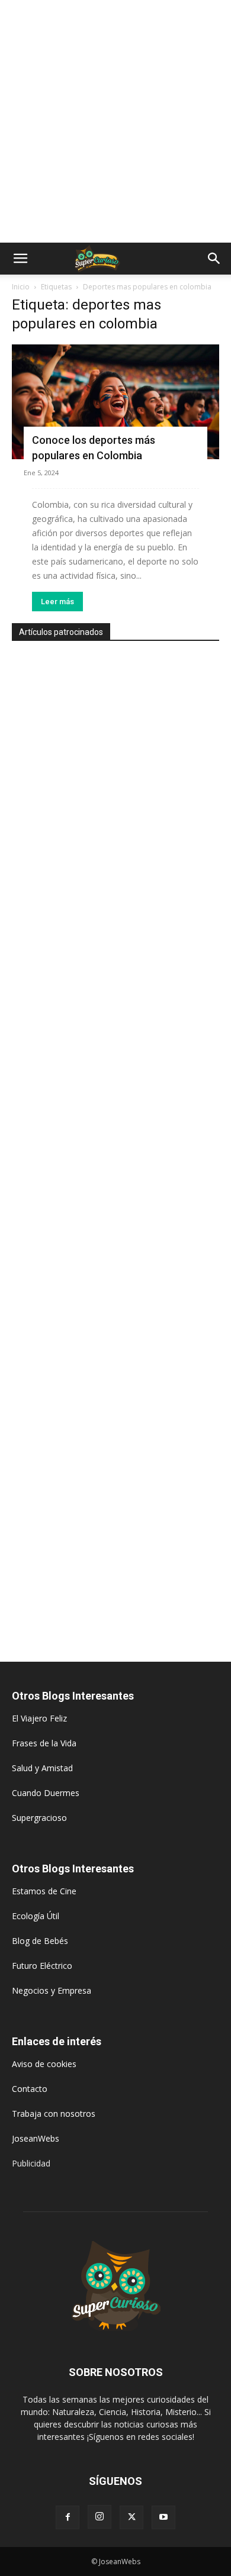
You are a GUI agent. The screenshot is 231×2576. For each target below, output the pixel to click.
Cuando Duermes (46, 1793)
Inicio (21, 287)
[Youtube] (163, 2517)
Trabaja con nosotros (54, 2114)
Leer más (57, 602)
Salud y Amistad (42, 1768)
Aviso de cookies (44, 2064)
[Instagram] (100, 2517)
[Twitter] (131, 2517)
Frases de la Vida (44, 1743)
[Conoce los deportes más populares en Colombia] (115, 402)
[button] (20, 259)
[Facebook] (68, 2517)
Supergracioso (39, 1818)
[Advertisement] (115, 121)
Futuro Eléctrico (42, 1966)
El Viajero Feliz (39, 1718)
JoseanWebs (36, 2138)
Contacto (30, 2089)
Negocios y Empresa (52, 1990)
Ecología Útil (36, 1916)
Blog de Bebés (40, 1941)
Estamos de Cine (44, 1891)
